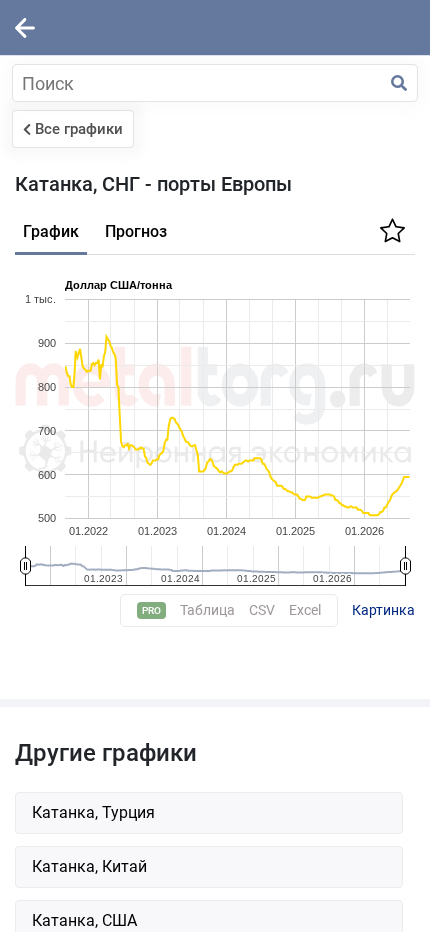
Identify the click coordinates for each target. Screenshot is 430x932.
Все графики (79, 129)
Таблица (207, 610)
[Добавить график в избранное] (390, 237)
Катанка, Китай (89, 866)
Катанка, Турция (93, 812)
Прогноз (136, 231)
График (51, 231)
